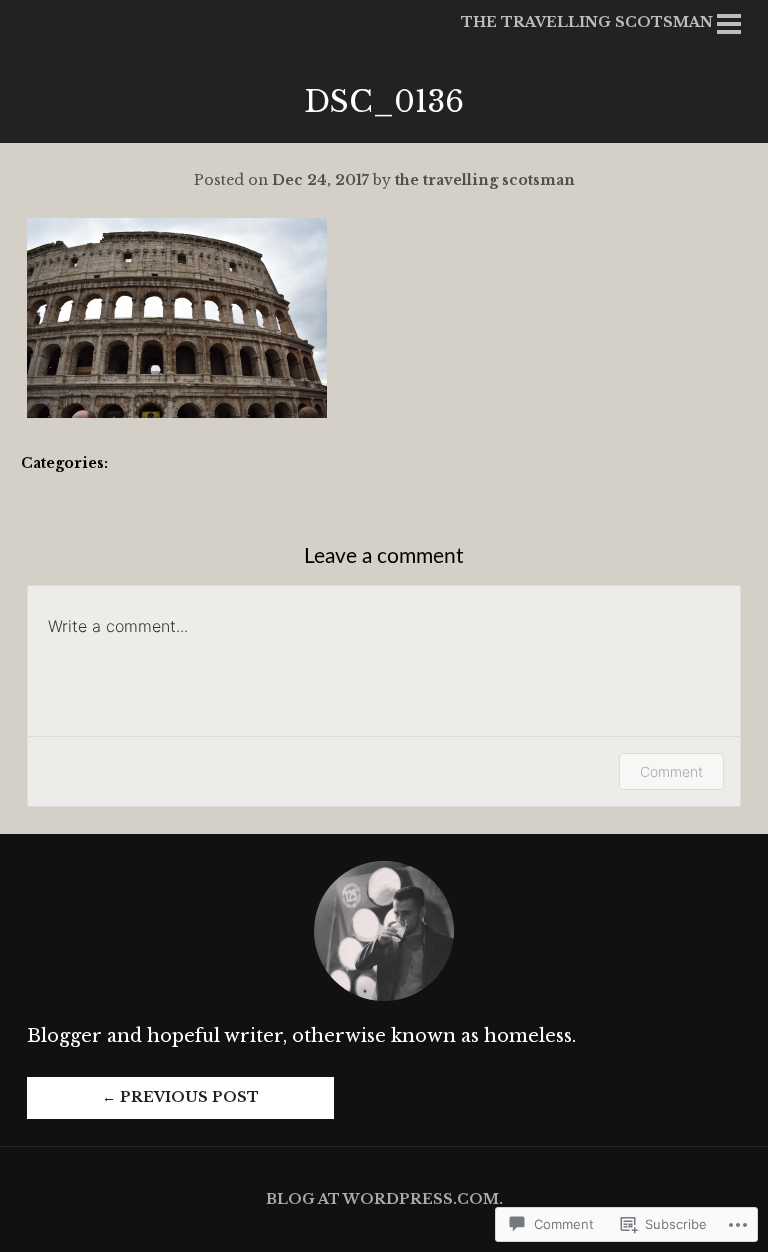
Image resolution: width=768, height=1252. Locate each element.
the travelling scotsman (485, 180)
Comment (671, 771)
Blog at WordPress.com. (384, 1199)
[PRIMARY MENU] (729, 27)
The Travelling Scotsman (587, 22)
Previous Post (180, 1097)
